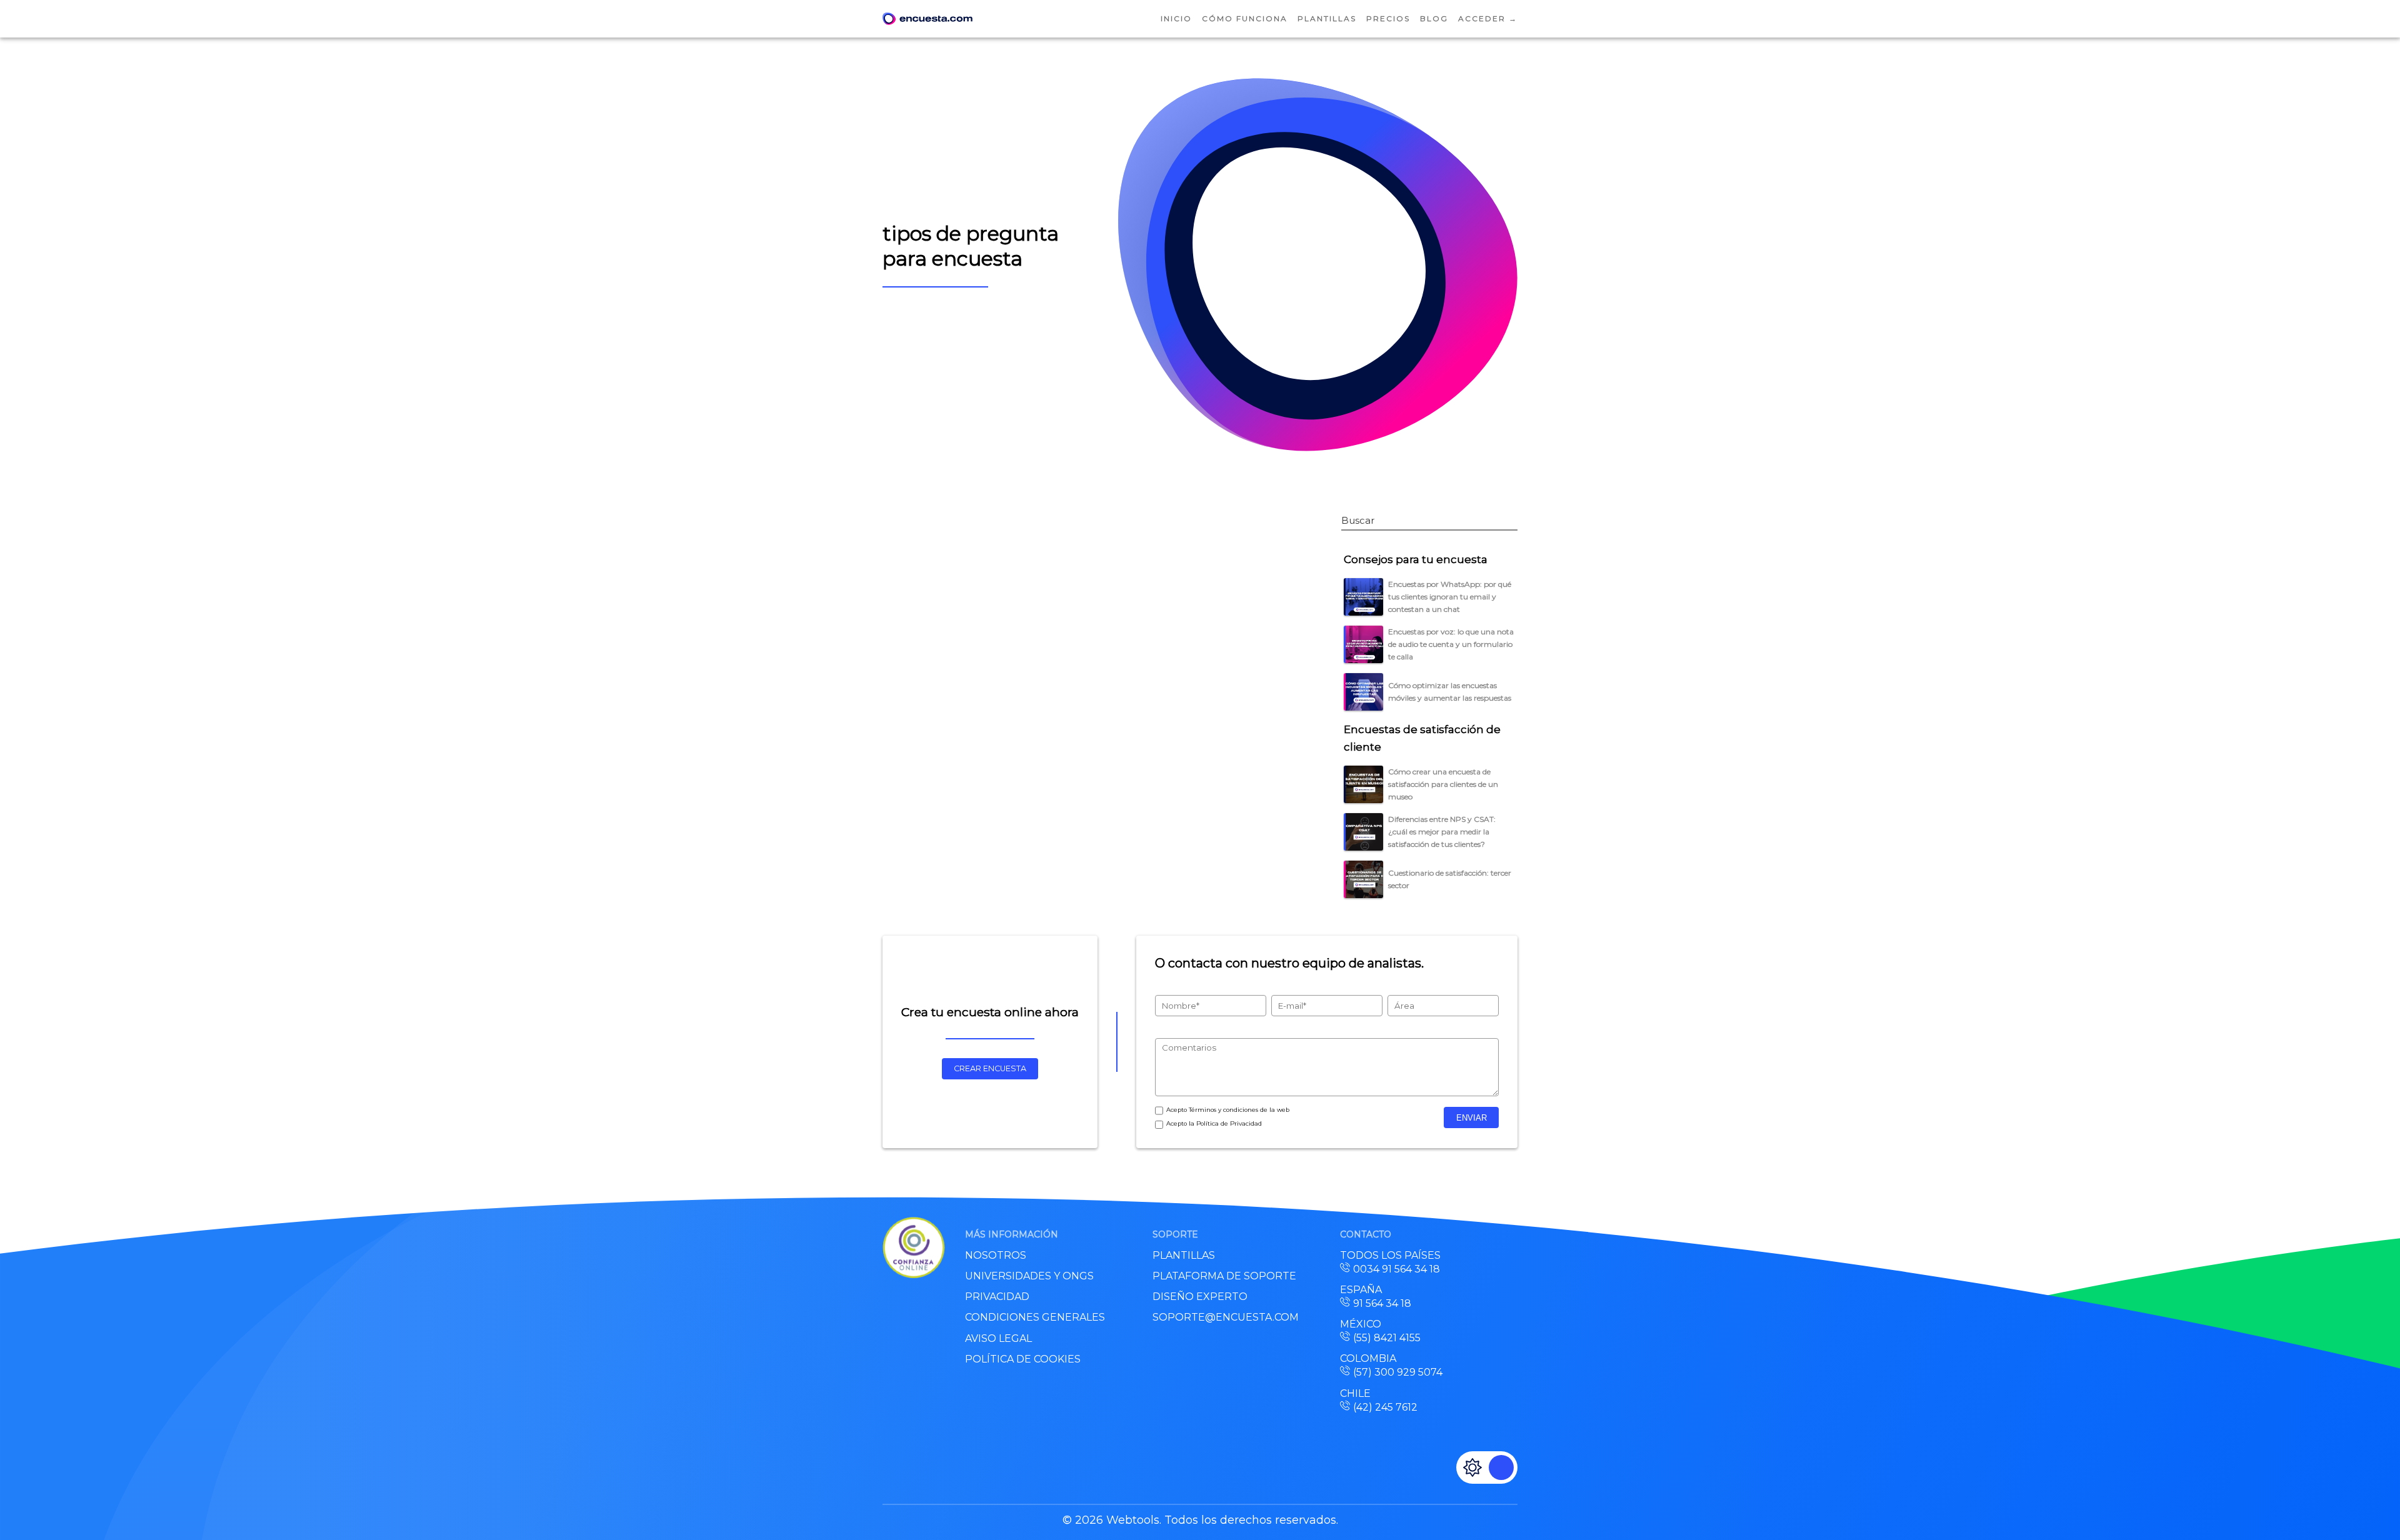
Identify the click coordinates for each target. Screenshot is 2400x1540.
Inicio (1176, 18)
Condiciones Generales (1035, 1317)
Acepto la (1214, 1123)
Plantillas (1327, 18)
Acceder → (1488, 18)
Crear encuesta (990, 1068)
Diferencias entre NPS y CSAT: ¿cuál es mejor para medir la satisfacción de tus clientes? (1442, 832)
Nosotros (996, 1255)
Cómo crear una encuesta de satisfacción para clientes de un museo (1443, 784)
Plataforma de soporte (1224, 1276)
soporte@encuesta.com (1226, 1317)
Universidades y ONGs (1029, 1276)
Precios (1388, 18)
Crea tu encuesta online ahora (990, 1012)
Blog (1434, 18)
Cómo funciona (1245, 18)
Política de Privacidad (1229, 1123)
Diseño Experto (1200, 1297)
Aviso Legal (998, 1338)
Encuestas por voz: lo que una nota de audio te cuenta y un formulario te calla (1451, 644)
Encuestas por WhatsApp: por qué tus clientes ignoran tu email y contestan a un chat (1450, 597)
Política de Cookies (1023, 1359)
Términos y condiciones (1223, 1110)
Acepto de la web (1228, 1110)
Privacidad (997, 1297)
